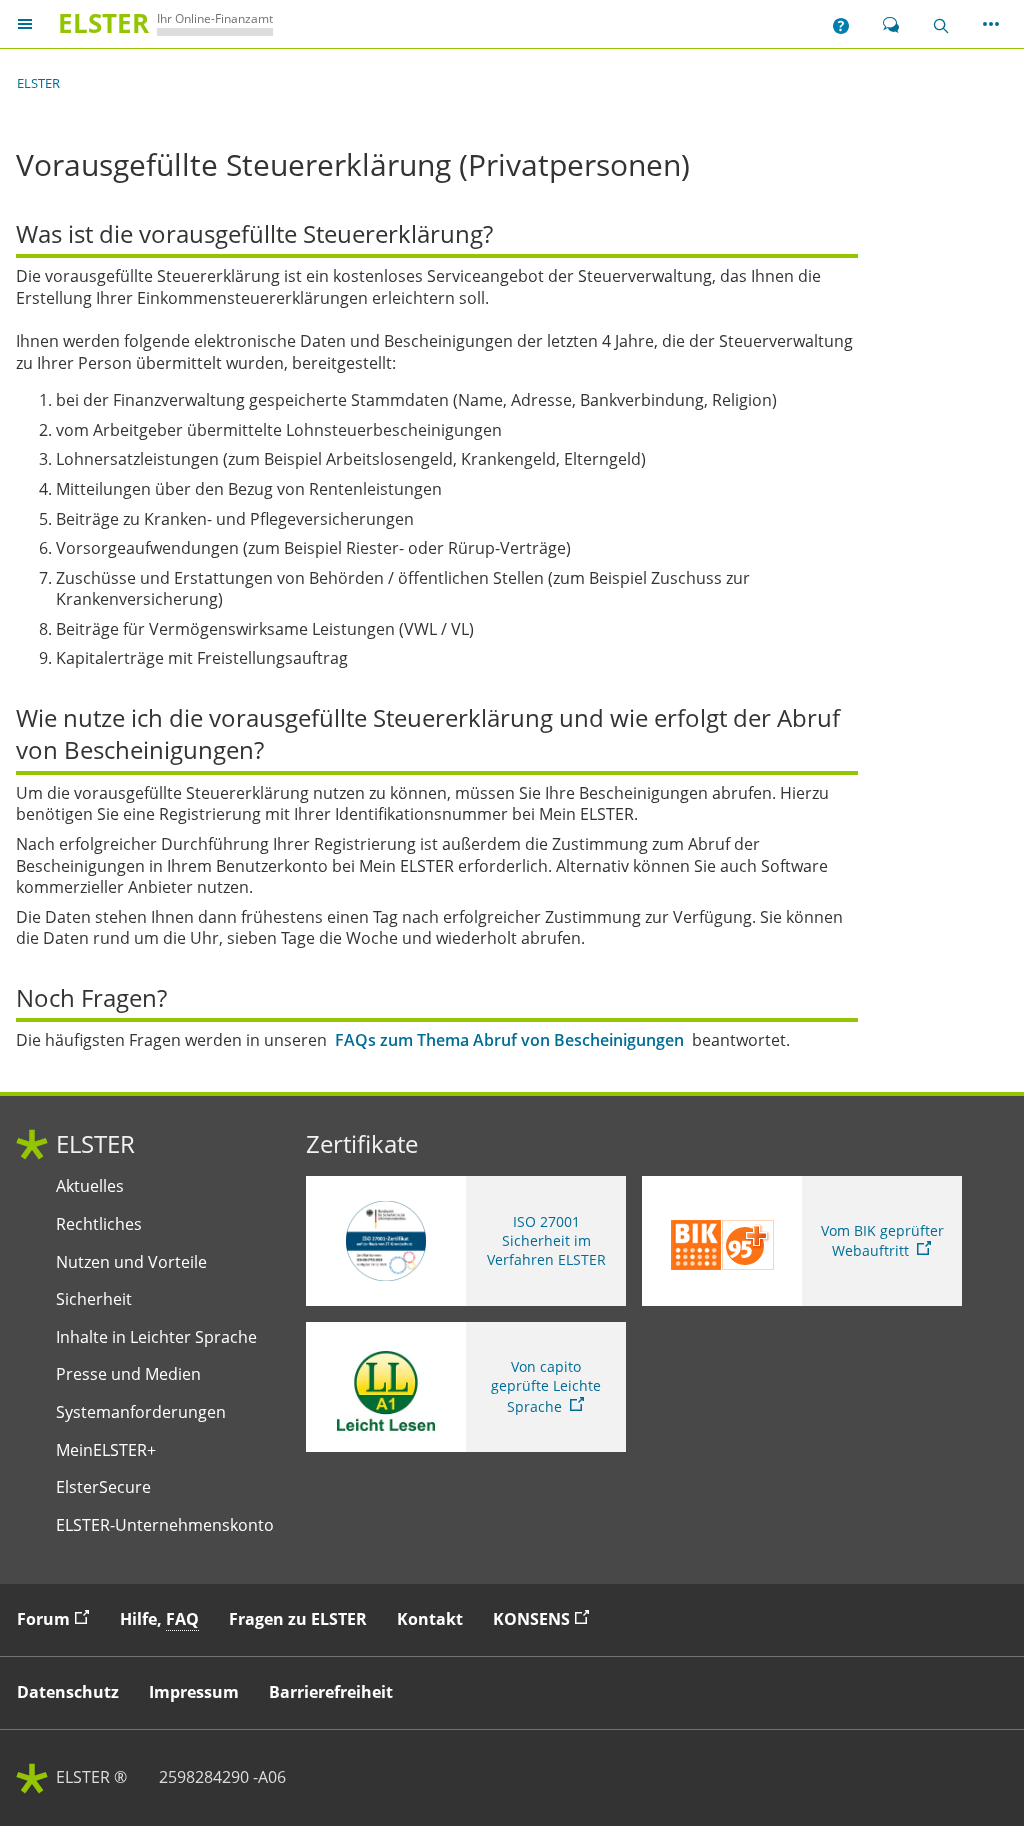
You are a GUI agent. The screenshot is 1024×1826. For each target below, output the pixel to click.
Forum (58, 1618)
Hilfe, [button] (159, 1619)
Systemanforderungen (141, 1412)
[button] (841, 24)
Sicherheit (94, 1299)
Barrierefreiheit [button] (331, 1692)
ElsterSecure (103, 1487)
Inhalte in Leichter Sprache (156, 1337)
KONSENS (546, 1618)
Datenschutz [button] (68, 1692)
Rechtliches (99, 1224)
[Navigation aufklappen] (25, 24)
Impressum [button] (194, 1692)
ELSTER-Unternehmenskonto (165, 1525)
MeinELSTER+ (106, 1450)
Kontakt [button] (430, 1619)
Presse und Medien (128, 1374)
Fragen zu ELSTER (298, 1619)
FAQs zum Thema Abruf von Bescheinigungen (509, 1040)
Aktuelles (90, 1186)
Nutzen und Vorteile (131, 1262)
